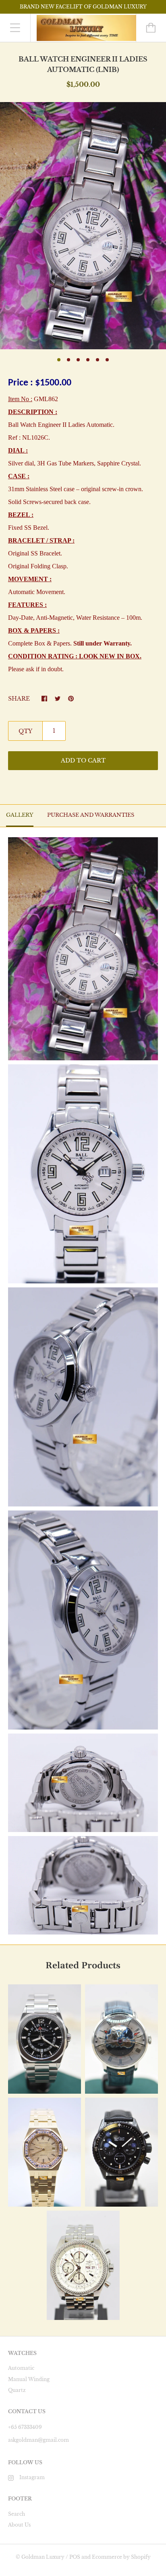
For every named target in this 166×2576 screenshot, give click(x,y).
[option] (83, 226)
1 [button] (59, 360)
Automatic (21, 2368)
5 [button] (98, 360)
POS (75, 2557)
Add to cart (83, 760)
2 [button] (68, 360)
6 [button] (107, 360)
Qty (25, 731)
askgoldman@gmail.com (38, 2440)
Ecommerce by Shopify (121, 2557)
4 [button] (88, 360)
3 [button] (78, 360)
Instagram (32, 2477)
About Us (19, 2525)
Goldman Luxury (43, 2557)
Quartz (17, 2390)
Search (17, 2514)
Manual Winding (29, 2379)
